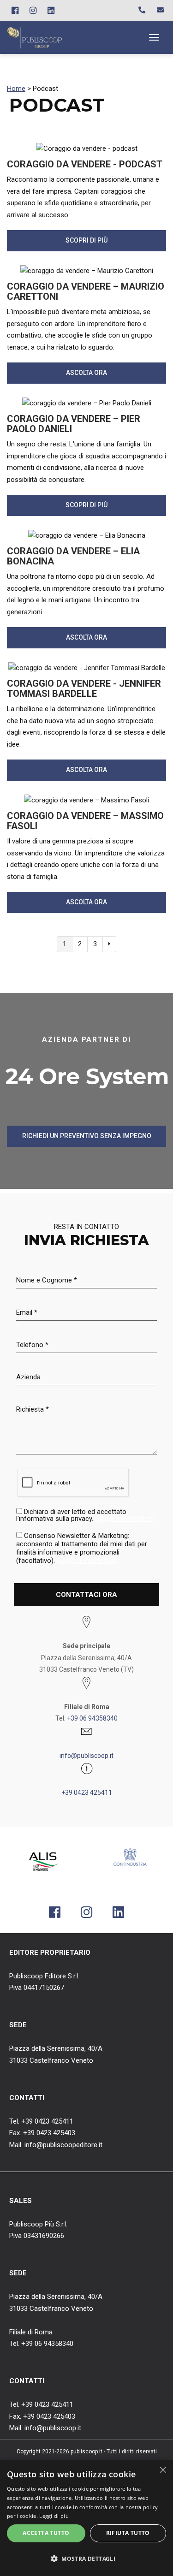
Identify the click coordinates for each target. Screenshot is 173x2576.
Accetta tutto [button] (46, 2533)
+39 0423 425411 (87, 1793)
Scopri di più (86, 240)
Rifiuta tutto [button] (128, 2533)
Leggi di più (54, 2516)
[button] (86, 2559)
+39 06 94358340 (92, 1718)
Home (16, 89)
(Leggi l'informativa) (125, 1519)
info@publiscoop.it (86, 1756)
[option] (43, 1862)
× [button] (163, 2470)
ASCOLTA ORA (86, 373)
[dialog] (86, 2518)
